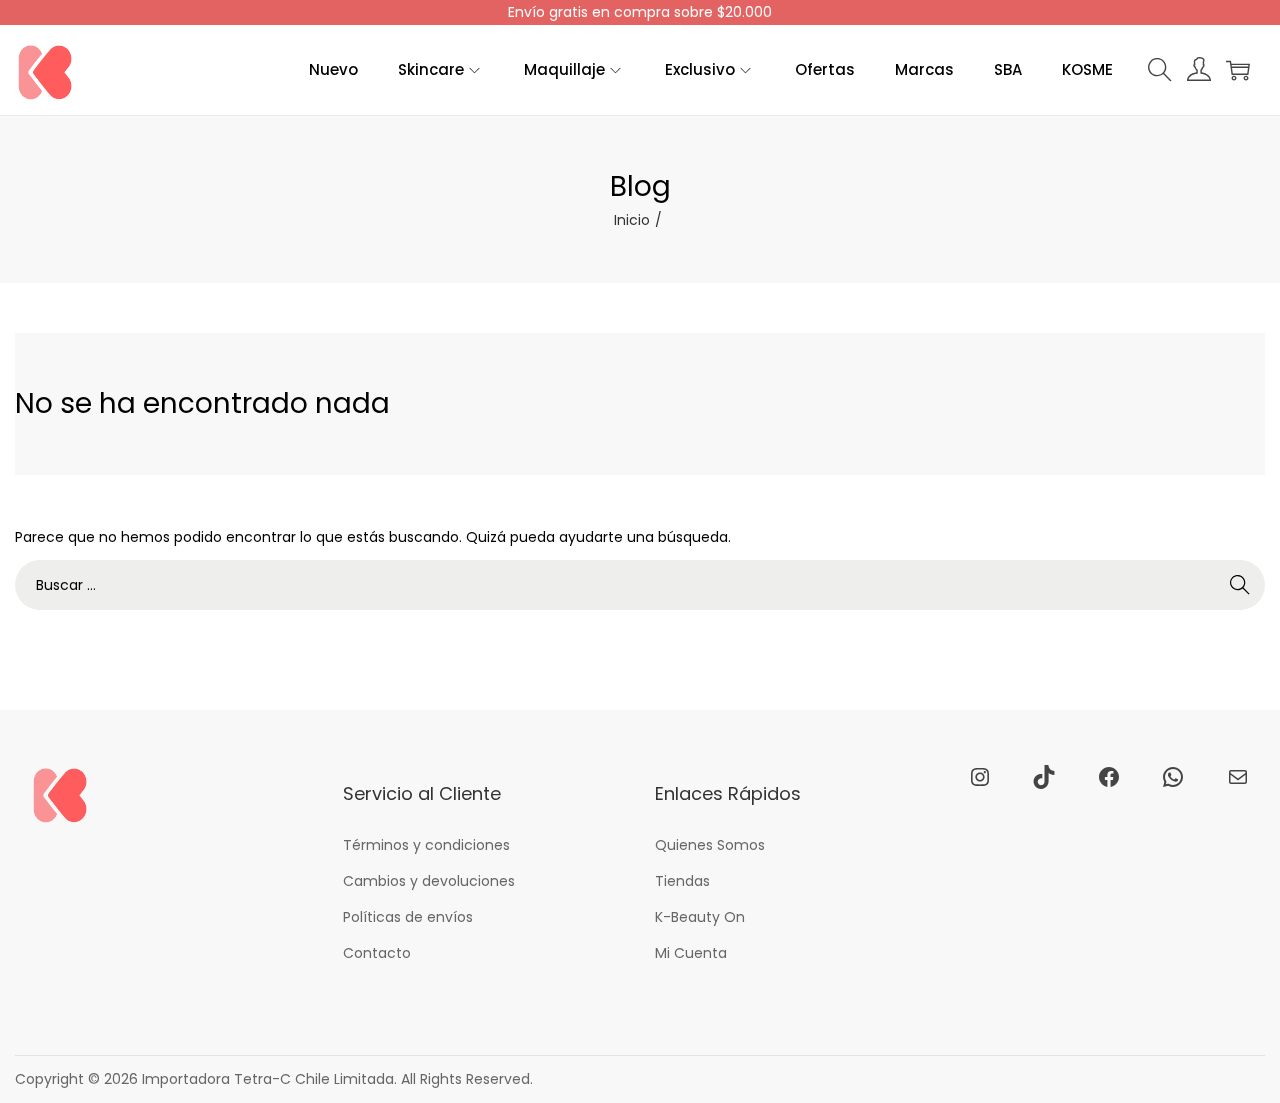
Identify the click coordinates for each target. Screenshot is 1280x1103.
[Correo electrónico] (1238, 777)
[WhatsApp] (1173, 777)
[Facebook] (1109, 777)
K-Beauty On (700, 917)
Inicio (632, 220)
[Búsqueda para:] (640, 585)
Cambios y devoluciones (429, 881)
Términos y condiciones (426, 845)
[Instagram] (980, 777)
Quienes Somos (710, 845)
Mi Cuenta (691, 953)
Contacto (377, 953)
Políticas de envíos (408, 917)
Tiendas (682, 881)
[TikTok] (1044, 777)
